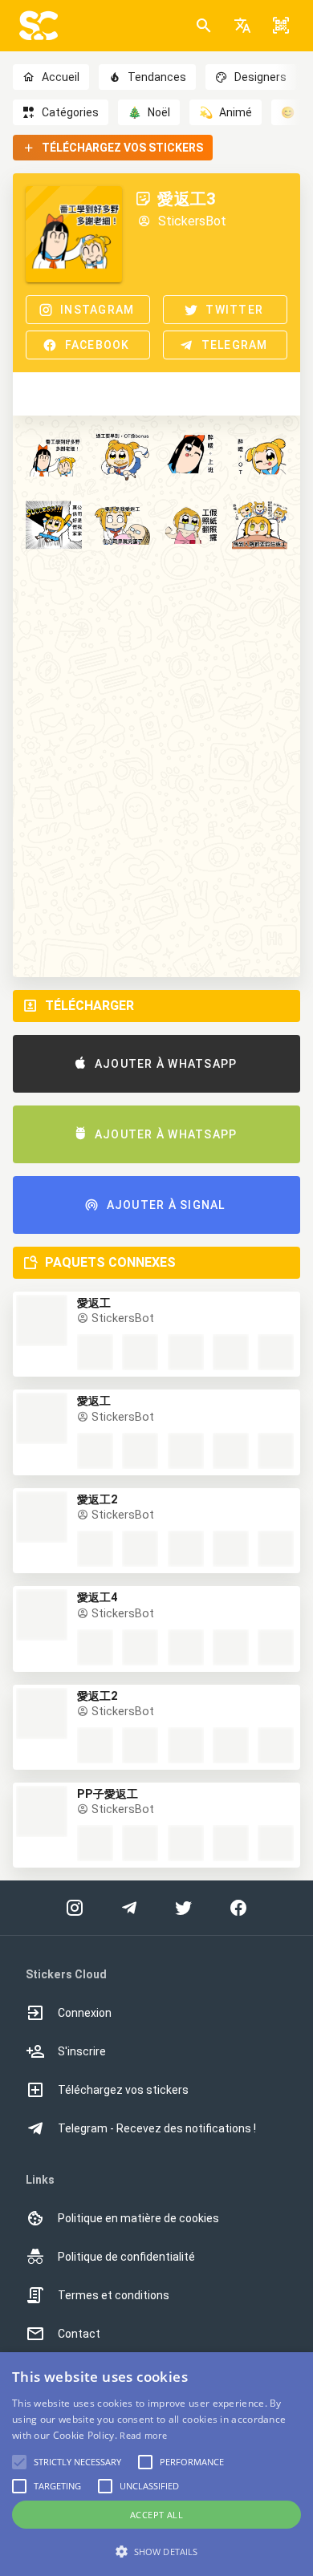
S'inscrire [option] (82, 2051)
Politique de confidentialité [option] (126, 2257)
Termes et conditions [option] (114, 2295)
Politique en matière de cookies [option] (138, 2218)
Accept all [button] (156, 2515)
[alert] (156, 2464)
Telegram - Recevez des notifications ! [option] (157, 2128)
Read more (143, 2435)
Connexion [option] (85, 2013)
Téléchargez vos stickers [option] (123, 2090)
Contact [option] (79, 2334)
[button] (242, 26)
